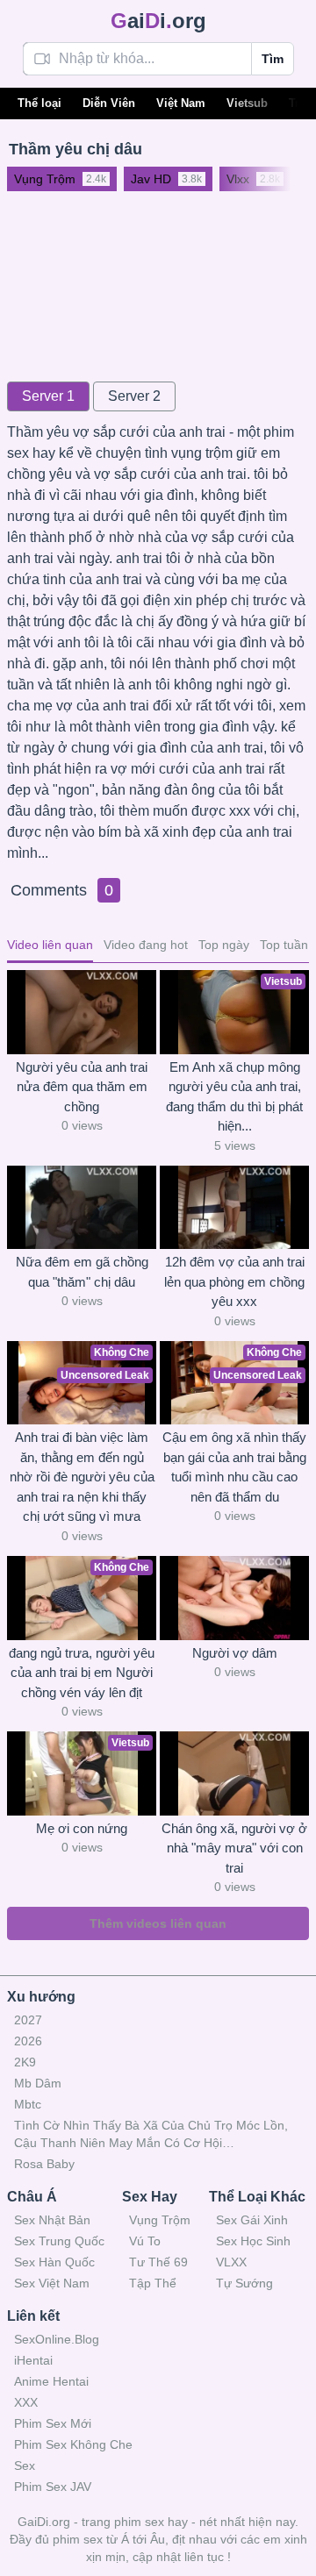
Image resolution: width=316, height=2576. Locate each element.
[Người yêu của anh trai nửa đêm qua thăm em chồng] (82, 1012)
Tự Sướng (244, 2283)
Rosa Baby (44, 2164)
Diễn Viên (109, 103)
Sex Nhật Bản (52, 2220)
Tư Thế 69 (158, 2262)
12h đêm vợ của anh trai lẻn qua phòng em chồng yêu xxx (234, 1281)
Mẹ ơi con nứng (82, 1828)
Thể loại (39, 103)
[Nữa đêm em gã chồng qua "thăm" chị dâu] (82, 1208)
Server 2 (134, 396)
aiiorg (158, 21)
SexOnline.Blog (57, 2339)
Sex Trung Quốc (59, 2241)
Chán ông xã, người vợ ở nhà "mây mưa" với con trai (234, 1848)
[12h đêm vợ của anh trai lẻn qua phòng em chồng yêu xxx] (234, 1208)
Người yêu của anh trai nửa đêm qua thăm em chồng (82, 1087)
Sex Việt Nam (52, 2283)
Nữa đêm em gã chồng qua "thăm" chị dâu (82, 1272)
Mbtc (28, 2104)
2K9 (25, 2062)
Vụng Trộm (160, 2220)
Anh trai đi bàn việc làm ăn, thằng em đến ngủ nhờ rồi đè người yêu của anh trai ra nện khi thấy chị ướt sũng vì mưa (82, 1477)
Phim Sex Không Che (73, 2444)
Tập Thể (153, 2283)
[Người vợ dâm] (234, 1598)
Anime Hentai (51, 2381)
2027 (28, 2020)
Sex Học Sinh (253, 2241)
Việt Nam (181, 103)
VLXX (231, 2262)
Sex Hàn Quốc (54, 2262)
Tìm (273, 59)
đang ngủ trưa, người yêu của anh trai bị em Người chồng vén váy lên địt (82, 1673)
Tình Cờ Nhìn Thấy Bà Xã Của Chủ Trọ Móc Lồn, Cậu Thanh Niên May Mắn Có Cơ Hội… (151, 2134)
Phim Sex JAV (53, 2487)
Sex (25, 2465)
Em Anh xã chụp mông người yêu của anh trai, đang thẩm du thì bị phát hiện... (234, 1097)
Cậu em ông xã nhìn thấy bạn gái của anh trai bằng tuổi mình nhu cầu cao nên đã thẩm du (234, 1467)
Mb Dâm (38, 2083)
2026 (28, 2041)
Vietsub (247, 103)
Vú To (145, 2241)
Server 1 (48, 396)
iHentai (33, 2360)
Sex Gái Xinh (252, 2220)
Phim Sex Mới (53, 2423)
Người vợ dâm (235, 1653)
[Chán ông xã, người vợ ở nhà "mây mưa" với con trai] (234, 1773)
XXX (26, 2402)
